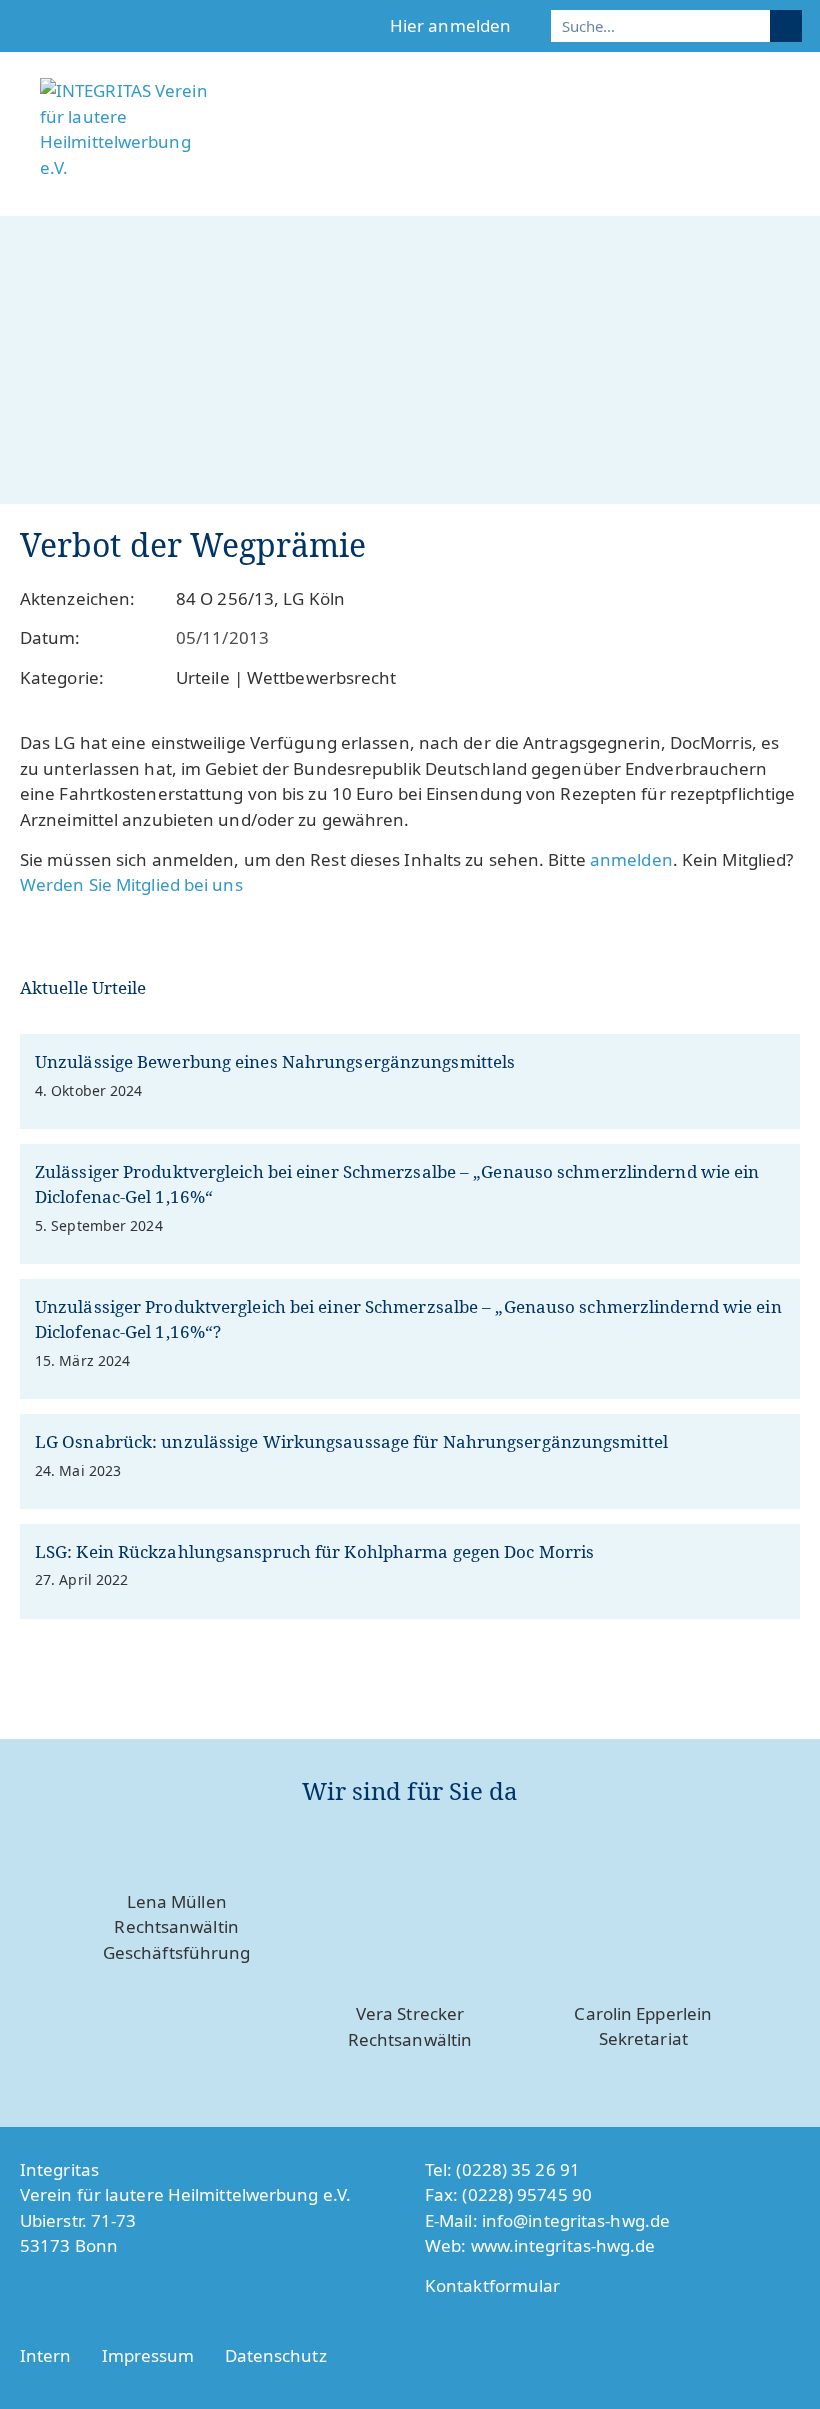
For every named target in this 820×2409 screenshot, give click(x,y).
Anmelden (631, 859)
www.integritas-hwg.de (563, 2245)
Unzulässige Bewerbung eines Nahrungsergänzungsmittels (275, 1061)
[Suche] (786, 26)
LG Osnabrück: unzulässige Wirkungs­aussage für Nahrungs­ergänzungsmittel (351, 1441)
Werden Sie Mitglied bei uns (131, 884)
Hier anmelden (450, 25)
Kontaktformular (493, 2285)
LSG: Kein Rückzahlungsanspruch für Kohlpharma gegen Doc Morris (314, 1551)
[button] (791, 177)
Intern (46, 2355)
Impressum (148, 2355)
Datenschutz (276, 2355)
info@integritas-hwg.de (576, 2220)
